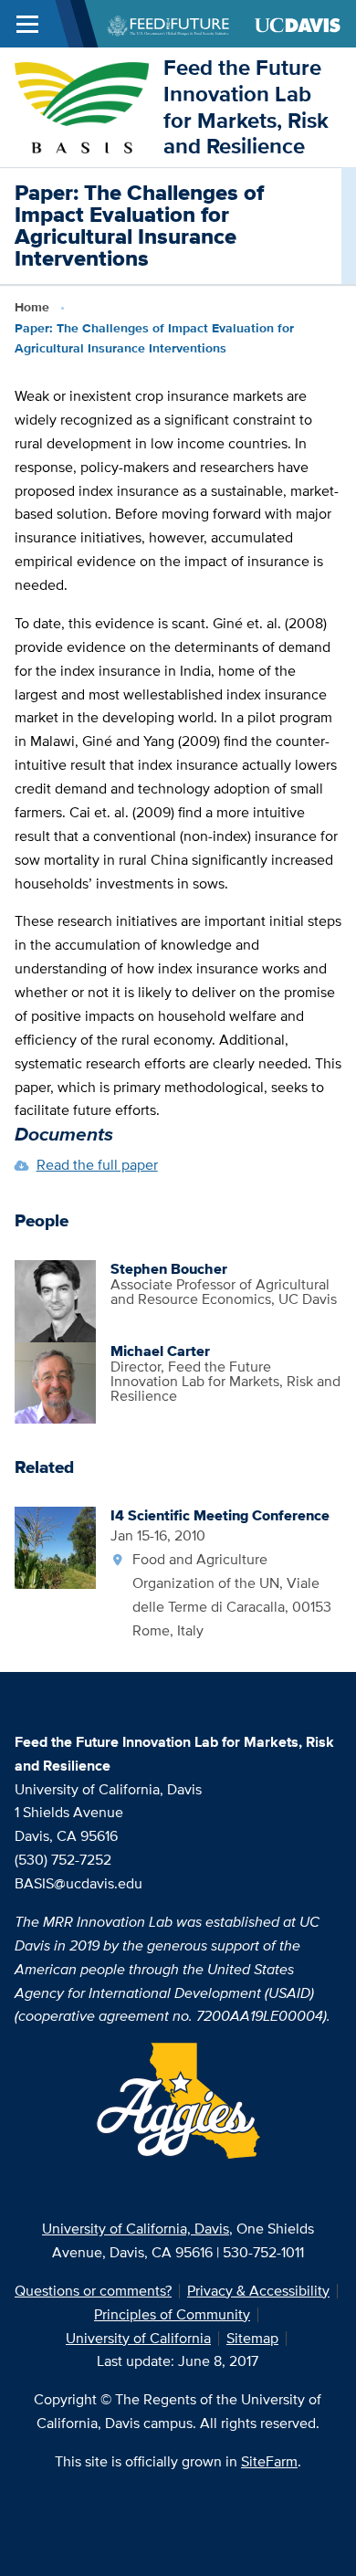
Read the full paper (97, 1165)
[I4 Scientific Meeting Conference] (56, 1546)
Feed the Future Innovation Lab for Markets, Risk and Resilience (246, 106)
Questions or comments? (93, 2291)
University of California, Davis (136, 2229)
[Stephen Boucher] (56, 1300)
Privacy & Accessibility (258, 2291)
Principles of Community (172, 2314)
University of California (138, 2338)
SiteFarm (269, 2461)
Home (32, 307)
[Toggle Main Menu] (27, 24)
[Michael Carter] (56, 1381)
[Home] (82, 105)
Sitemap (252, 2338)
